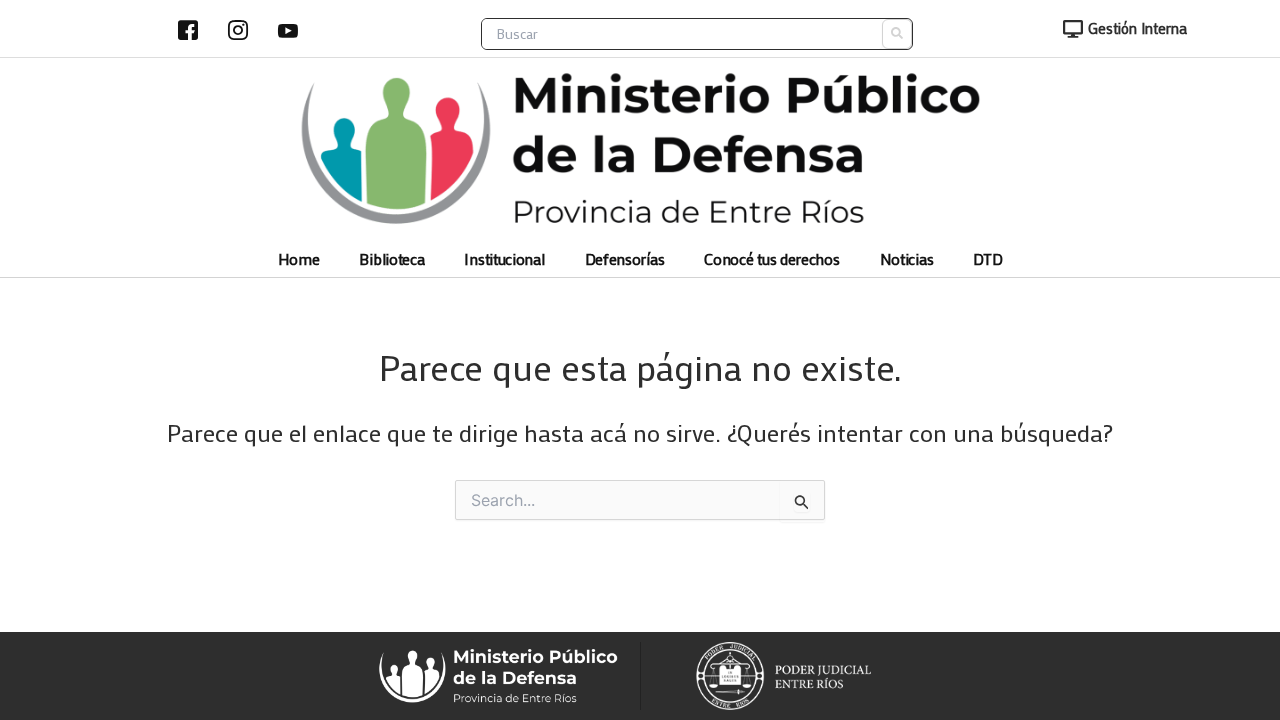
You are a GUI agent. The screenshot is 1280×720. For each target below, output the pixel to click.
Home (299, 260)
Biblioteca (391, 260)
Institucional (504, 260)
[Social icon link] (188, 30)
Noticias (907, 260)
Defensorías (625, 260)
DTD (987, 260)
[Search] (897, 34)
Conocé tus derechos (771, 260)
